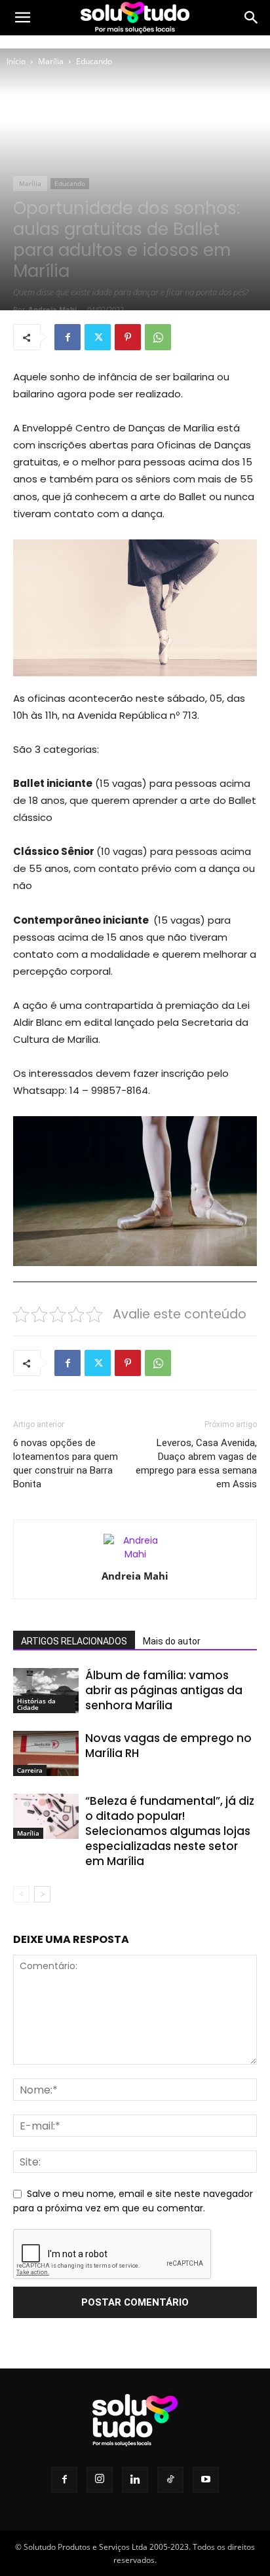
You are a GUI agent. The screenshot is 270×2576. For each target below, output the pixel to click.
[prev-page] (21, 1894)
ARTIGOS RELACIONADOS (74, 1641)
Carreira (30, 1770)
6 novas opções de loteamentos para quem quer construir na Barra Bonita (66, 1463)
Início (16, 61)
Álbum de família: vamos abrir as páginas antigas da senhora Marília (164, 1690)
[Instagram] (100, 2480)
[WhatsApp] (158, 337)
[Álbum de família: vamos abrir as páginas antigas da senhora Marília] (46, 1691)
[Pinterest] (128, 337)
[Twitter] (98, 337)
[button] (22, 18)
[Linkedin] (135, 2480)
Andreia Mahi (52, 309)
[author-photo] (135, 1554)
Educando (94, 61)
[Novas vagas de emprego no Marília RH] (46, 1753)
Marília (51, 61)
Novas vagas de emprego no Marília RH (168, 1746)
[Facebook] (67, 337)
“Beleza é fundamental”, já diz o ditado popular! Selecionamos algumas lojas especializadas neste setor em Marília (170, 1831)
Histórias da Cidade (36, 1704)
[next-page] (42, 1894)
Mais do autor (172, 1641)
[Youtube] (206, 2480)
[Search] (252, 18)
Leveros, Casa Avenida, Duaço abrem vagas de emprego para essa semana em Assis (196, 1463)
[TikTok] (170, 2480)
